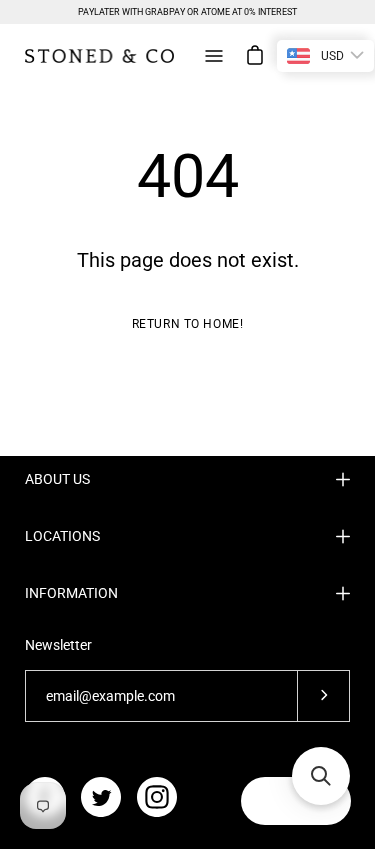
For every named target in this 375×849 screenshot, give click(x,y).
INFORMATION (71, 593)
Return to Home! (188, 324)
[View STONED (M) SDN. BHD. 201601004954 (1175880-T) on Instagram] (157, 797)
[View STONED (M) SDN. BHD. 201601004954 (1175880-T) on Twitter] (101, 797)
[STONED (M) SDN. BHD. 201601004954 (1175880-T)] (100, 56)
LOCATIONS (62, 536)
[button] (321, 776)
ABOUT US (57, 479)
